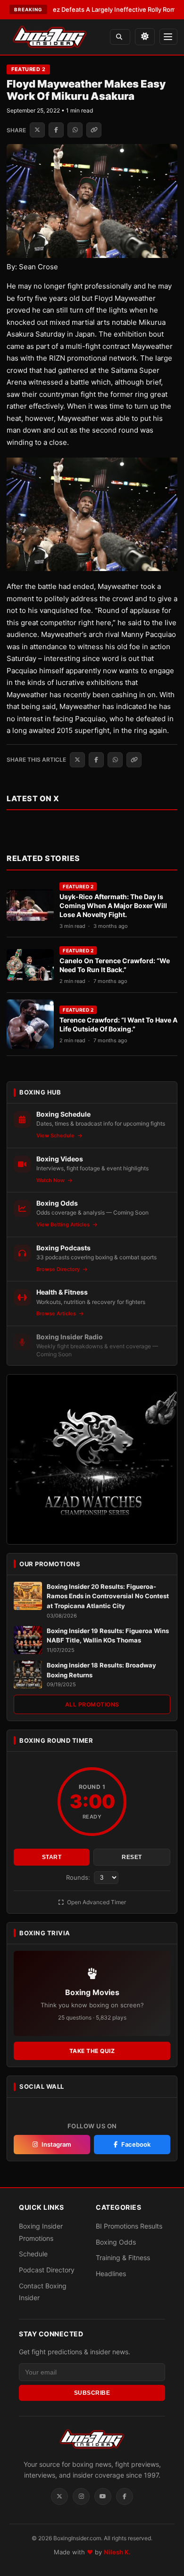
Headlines (111, 2274)
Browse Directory (59, 1269)
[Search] (120, 37)
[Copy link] (94, 130)
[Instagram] (81, 2496)
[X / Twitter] (59, 2496)
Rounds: (79, 1877)
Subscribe (92, 2393)
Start (52, 1857)
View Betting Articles (64, 1224)
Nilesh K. (117, 2552)
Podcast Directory (47, 2270)
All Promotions (92, 1704)
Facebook (136, 2144)
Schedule (33, 2254)
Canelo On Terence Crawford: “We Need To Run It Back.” (115, 965)
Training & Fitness (123, 2258)
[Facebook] (125, 2496)
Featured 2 (28, 69)
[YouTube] (103, 2496)
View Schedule (56, 1135)
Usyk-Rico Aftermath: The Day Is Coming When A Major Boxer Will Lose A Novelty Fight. (113, 906)
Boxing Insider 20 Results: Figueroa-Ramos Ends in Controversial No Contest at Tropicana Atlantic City (108, 1596)
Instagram (56, 2144)
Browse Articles (57, 1313)
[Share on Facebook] (56, 130)
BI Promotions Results (129, 2226)
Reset (132, 1857)
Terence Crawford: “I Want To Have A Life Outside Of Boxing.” (118, 1024)
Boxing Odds (116, 2242)
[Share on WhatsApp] (75, 130)
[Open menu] (168, 37)
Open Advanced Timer (96, 1902)
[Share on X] (37, 130)
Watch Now (51, 1180)
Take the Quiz (92, 2051)
